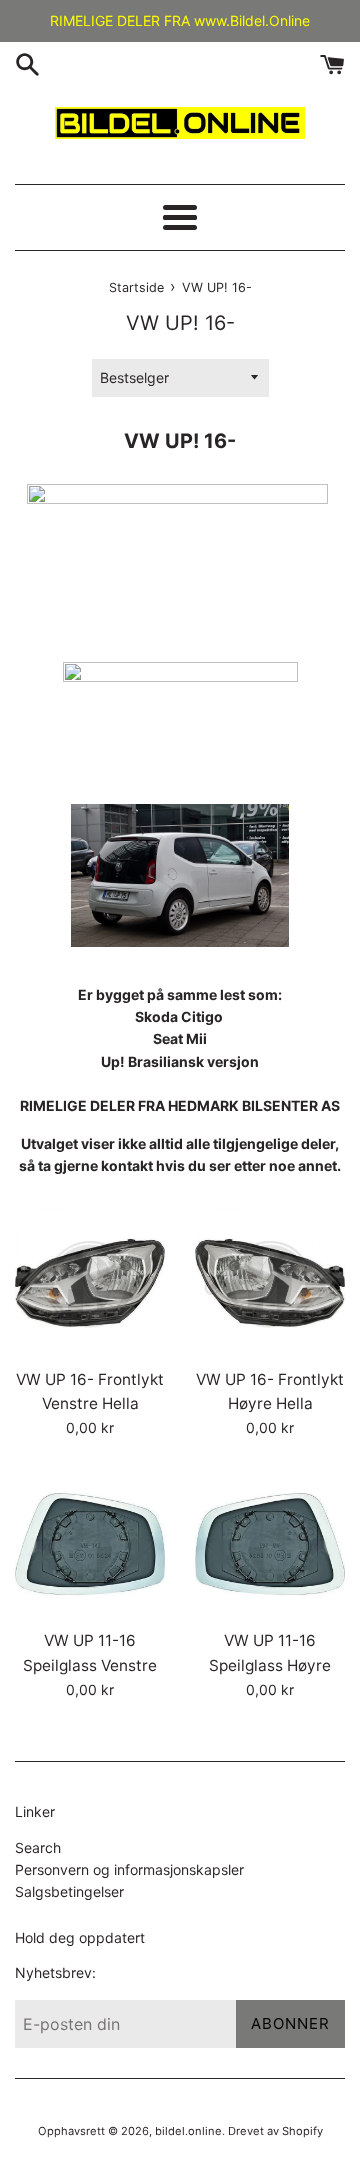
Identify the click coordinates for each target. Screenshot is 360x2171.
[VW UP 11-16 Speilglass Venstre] (90, 1544)
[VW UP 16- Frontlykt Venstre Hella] (90, 1283)
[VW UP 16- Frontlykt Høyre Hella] (270, 1283)
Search (38, 1847)
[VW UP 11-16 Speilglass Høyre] (270, 1544)
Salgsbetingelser (69, 1891)
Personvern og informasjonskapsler (129, 1869)
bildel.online (188, 2131)
